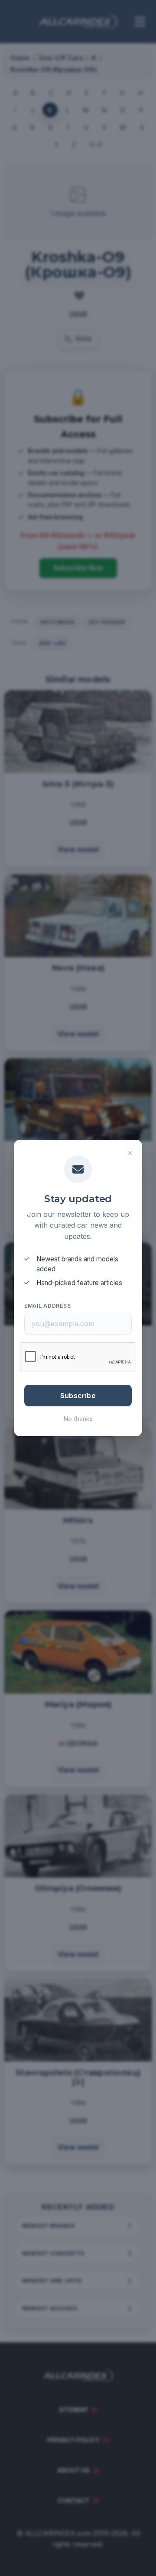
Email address (47, 1306)
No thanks (78, 1419)
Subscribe (78, 1396)
